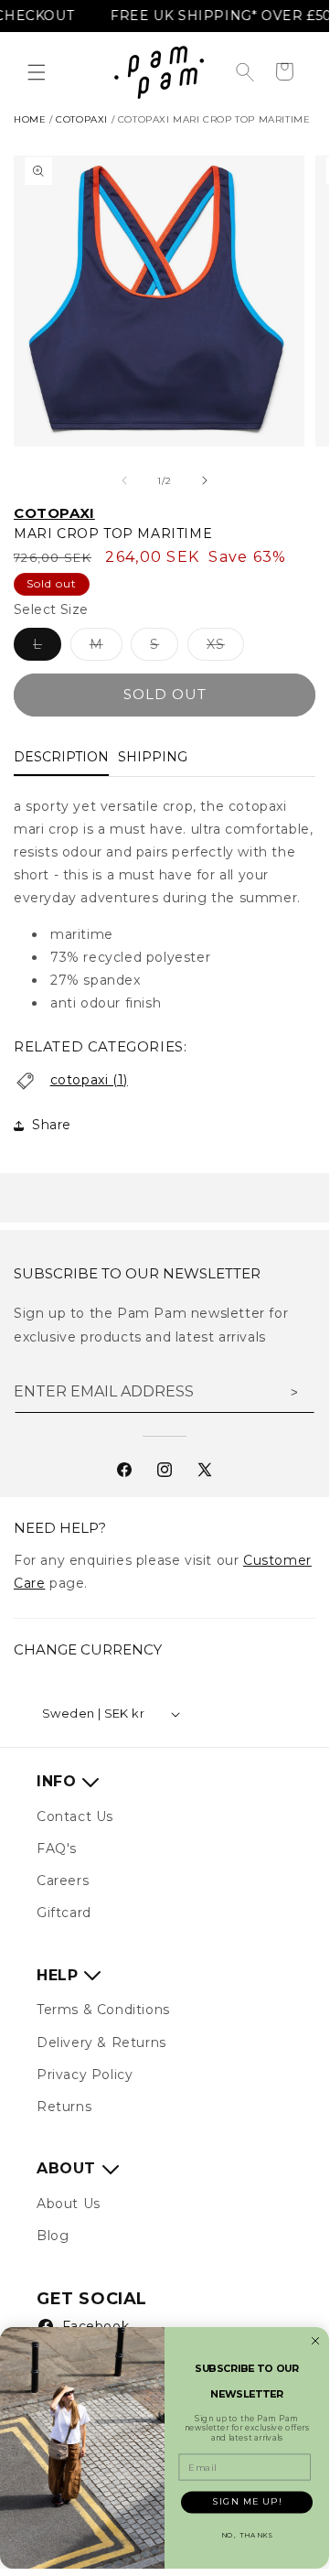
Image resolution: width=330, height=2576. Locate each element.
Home (30, 119)
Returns (64, 2107)
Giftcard (64, 1913)
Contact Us (75, 1816)
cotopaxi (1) (89, 1080)
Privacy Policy (85, 2075)
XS (225, 648)
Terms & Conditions (103, 2010)
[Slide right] (205, 480)
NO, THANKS (247, 2535)
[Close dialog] (315, 2341)
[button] (37, 72)
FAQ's (57, 1848)
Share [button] (52, 1125)
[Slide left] (124, 480)
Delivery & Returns (101, 2042)
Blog (53, 2236)
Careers (63, 1881)
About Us (69, 2204)
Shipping (153, 757)
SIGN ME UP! (247, 2501)
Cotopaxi (54, 513)
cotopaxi (82, 119)
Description (61, 757)
